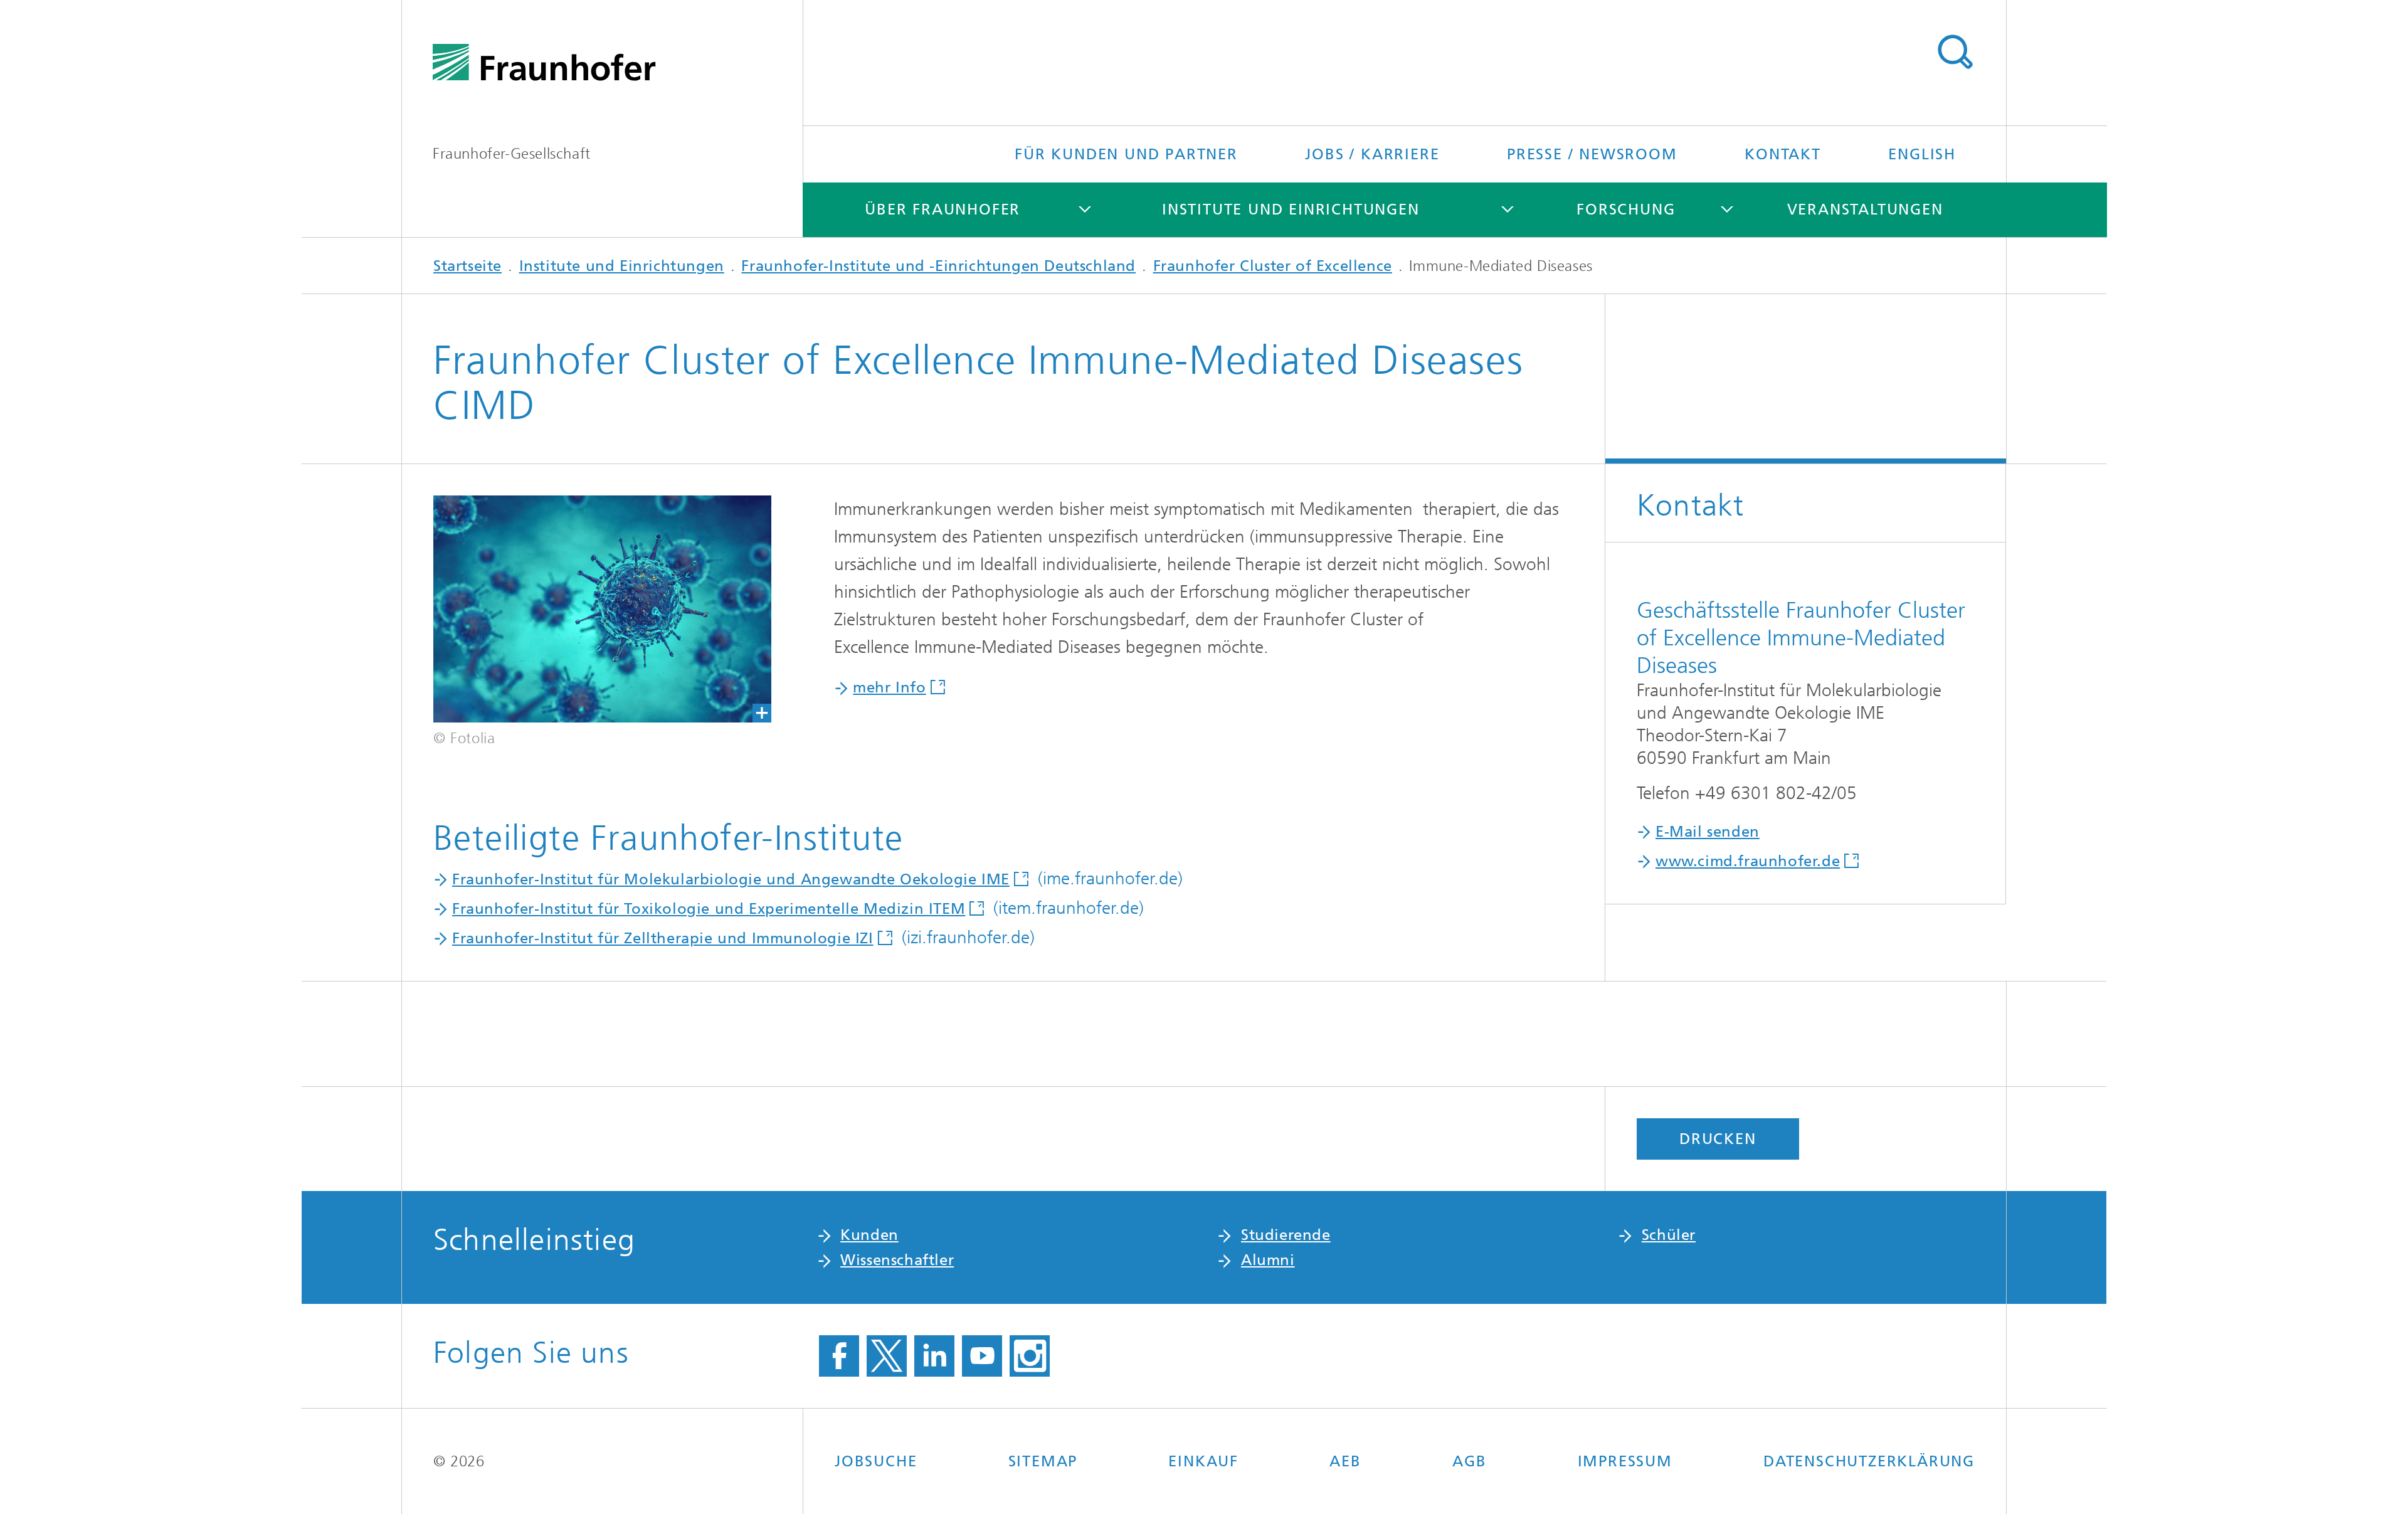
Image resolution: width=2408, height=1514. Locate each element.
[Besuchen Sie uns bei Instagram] (1030, 1356)
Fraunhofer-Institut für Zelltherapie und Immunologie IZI (663, 938)
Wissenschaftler (897, 1260)
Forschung (1626, 209)
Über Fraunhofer (943, 209)
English (1922, 154)
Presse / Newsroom (1592, 154)
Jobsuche (876, 1461)
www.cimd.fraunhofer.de (1748, 861)
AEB (1345, 1461)
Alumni (1268, 1260)
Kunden (869, 1235)
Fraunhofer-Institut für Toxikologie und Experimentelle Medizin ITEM (709, 909)
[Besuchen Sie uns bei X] (887, 1356)
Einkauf (1203, 1461)
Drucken (1718, 1139)
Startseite (467, 266)
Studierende (1286, 1235)
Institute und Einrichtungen (1291, 209)
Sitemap (1043, 1461)
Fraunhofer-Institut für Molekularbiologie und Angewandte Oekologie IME (731, 879)
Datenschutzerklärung (1869, 1461)
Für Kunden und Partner (1126, 154)
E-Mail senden (1708, 832)
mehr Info (889, 687)
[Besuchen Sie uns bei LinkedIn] (934, 1356)
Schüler (1669, 1235)
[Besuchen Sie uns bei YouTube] (982, 1356)
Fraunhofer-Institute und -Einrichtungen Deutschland (938, 266)
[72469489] (602, 609)
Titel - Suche (1955, 52)
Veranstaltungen (1865, 209)
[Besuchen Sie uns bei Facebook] (839, 1356)
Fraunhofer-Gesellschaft (512, 154)
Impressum (1625, 1461)
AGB (1469, 1461)
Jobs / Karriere (1372, 154)
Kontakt (1783, 154)
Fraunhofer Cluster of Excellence (1273, 266)
